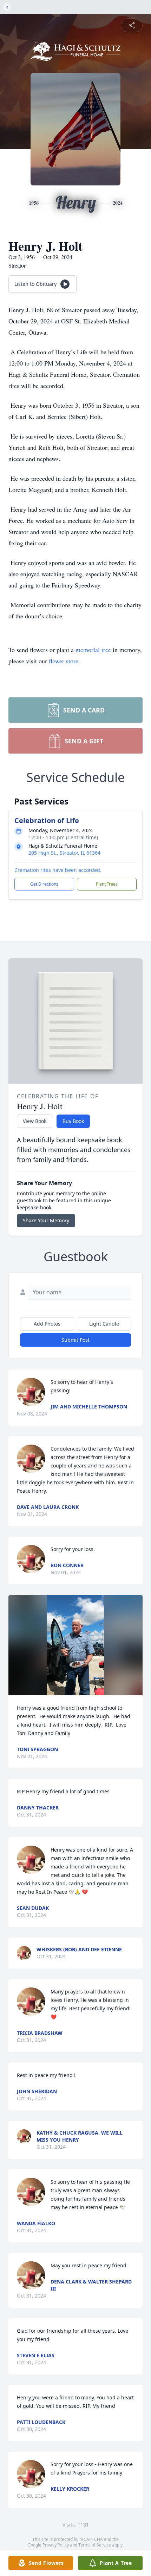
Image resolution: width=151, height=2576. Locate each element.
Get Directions (44, 884)
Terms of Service (95, 2545)
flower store (64, 661)
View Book (35, 1121)
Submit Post (75, 1340)
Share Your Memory (46, 1220)
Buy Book (73, 1121)
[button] (75, 1645)
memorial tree (93, 650)
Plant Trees (107, 884)
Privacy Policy (56, 2545)
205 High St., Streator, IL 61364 (64, 853)
